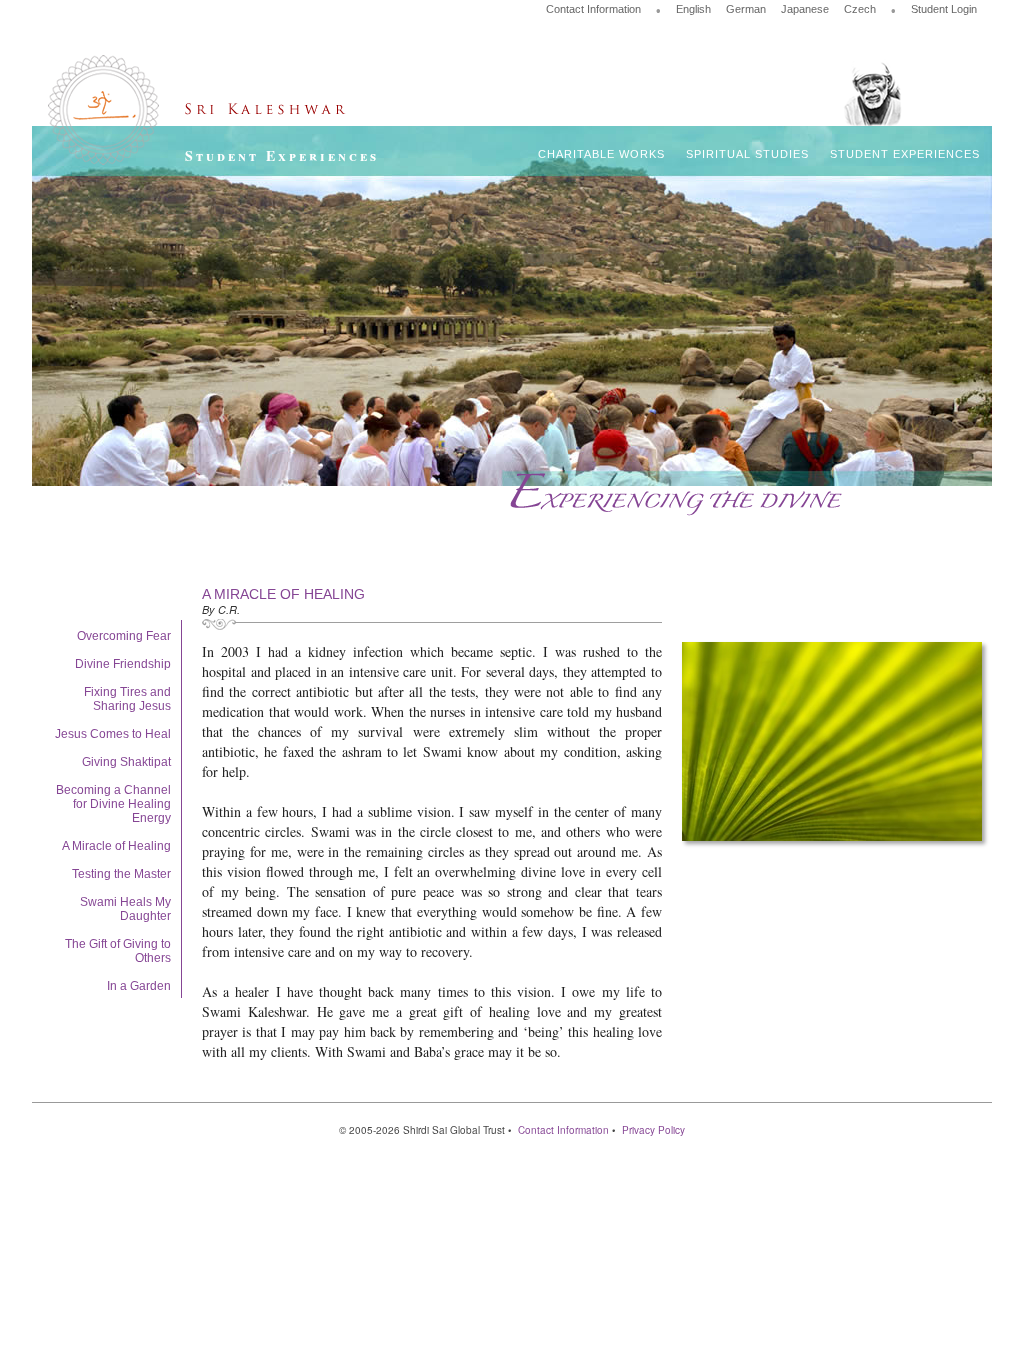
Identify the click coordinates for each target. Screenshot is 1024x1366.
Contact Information (593, 9)
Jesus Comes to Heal (113, 734)
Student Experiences (905, 154)
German (746, 9)
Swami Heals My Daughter (125, 909)
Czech (860, 9)
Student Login (944, 9)
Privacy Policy (653, 1130)
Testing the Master (121, 874)
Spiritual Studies (747, 154)
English (693, 9)
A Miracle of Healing (116, 846)
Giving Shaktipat (126, 762)
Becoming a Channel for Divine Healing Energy (113, 804)
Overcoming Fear (124, 636)
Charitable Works (601, 154)
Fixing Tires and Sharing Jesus (127, 699)
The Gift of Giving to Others (118, 951)
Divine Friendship (123, 664)
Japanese (805, 9)
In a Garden (139, 986)
